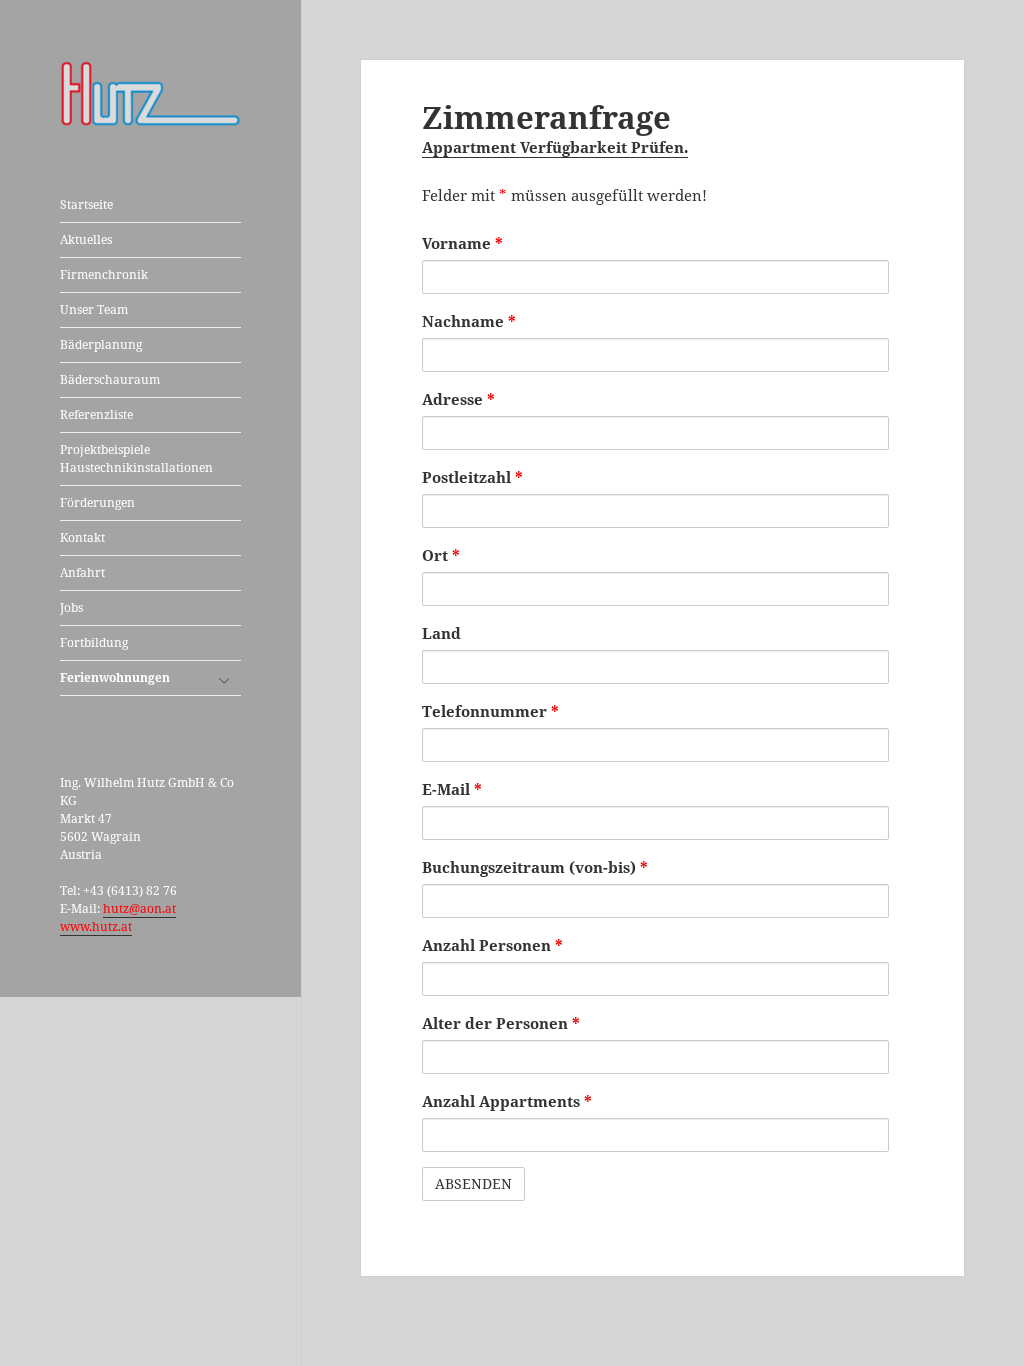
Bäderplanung (101, 344)
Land (441, 633)
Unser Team (94, 309)
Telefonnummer (490, 711)
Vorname (462, 243)
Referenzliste (96, 414)
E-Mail (452, 789)
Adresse (458, 399)
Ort (441, 555)
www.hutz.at (96, 926)
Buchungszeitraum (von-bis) (535, 867)
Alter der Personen (501, 1023)
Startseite (86, 204)
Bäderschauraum (110, 379)
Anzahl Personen (492, 945)
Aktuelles (86, 239)
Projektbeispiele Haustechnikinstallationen (136, 458)
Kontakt (82, 537)
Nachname (469, 321)
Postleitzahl (472, 477)
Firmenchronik (104, 274)
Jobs (71, 607)
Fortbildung (94, 642)
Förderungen (97, 502)
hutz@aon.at (139, 908)
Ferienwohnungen (115, 677)
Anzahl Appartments (507, 1101)
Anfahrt (82, 572)
